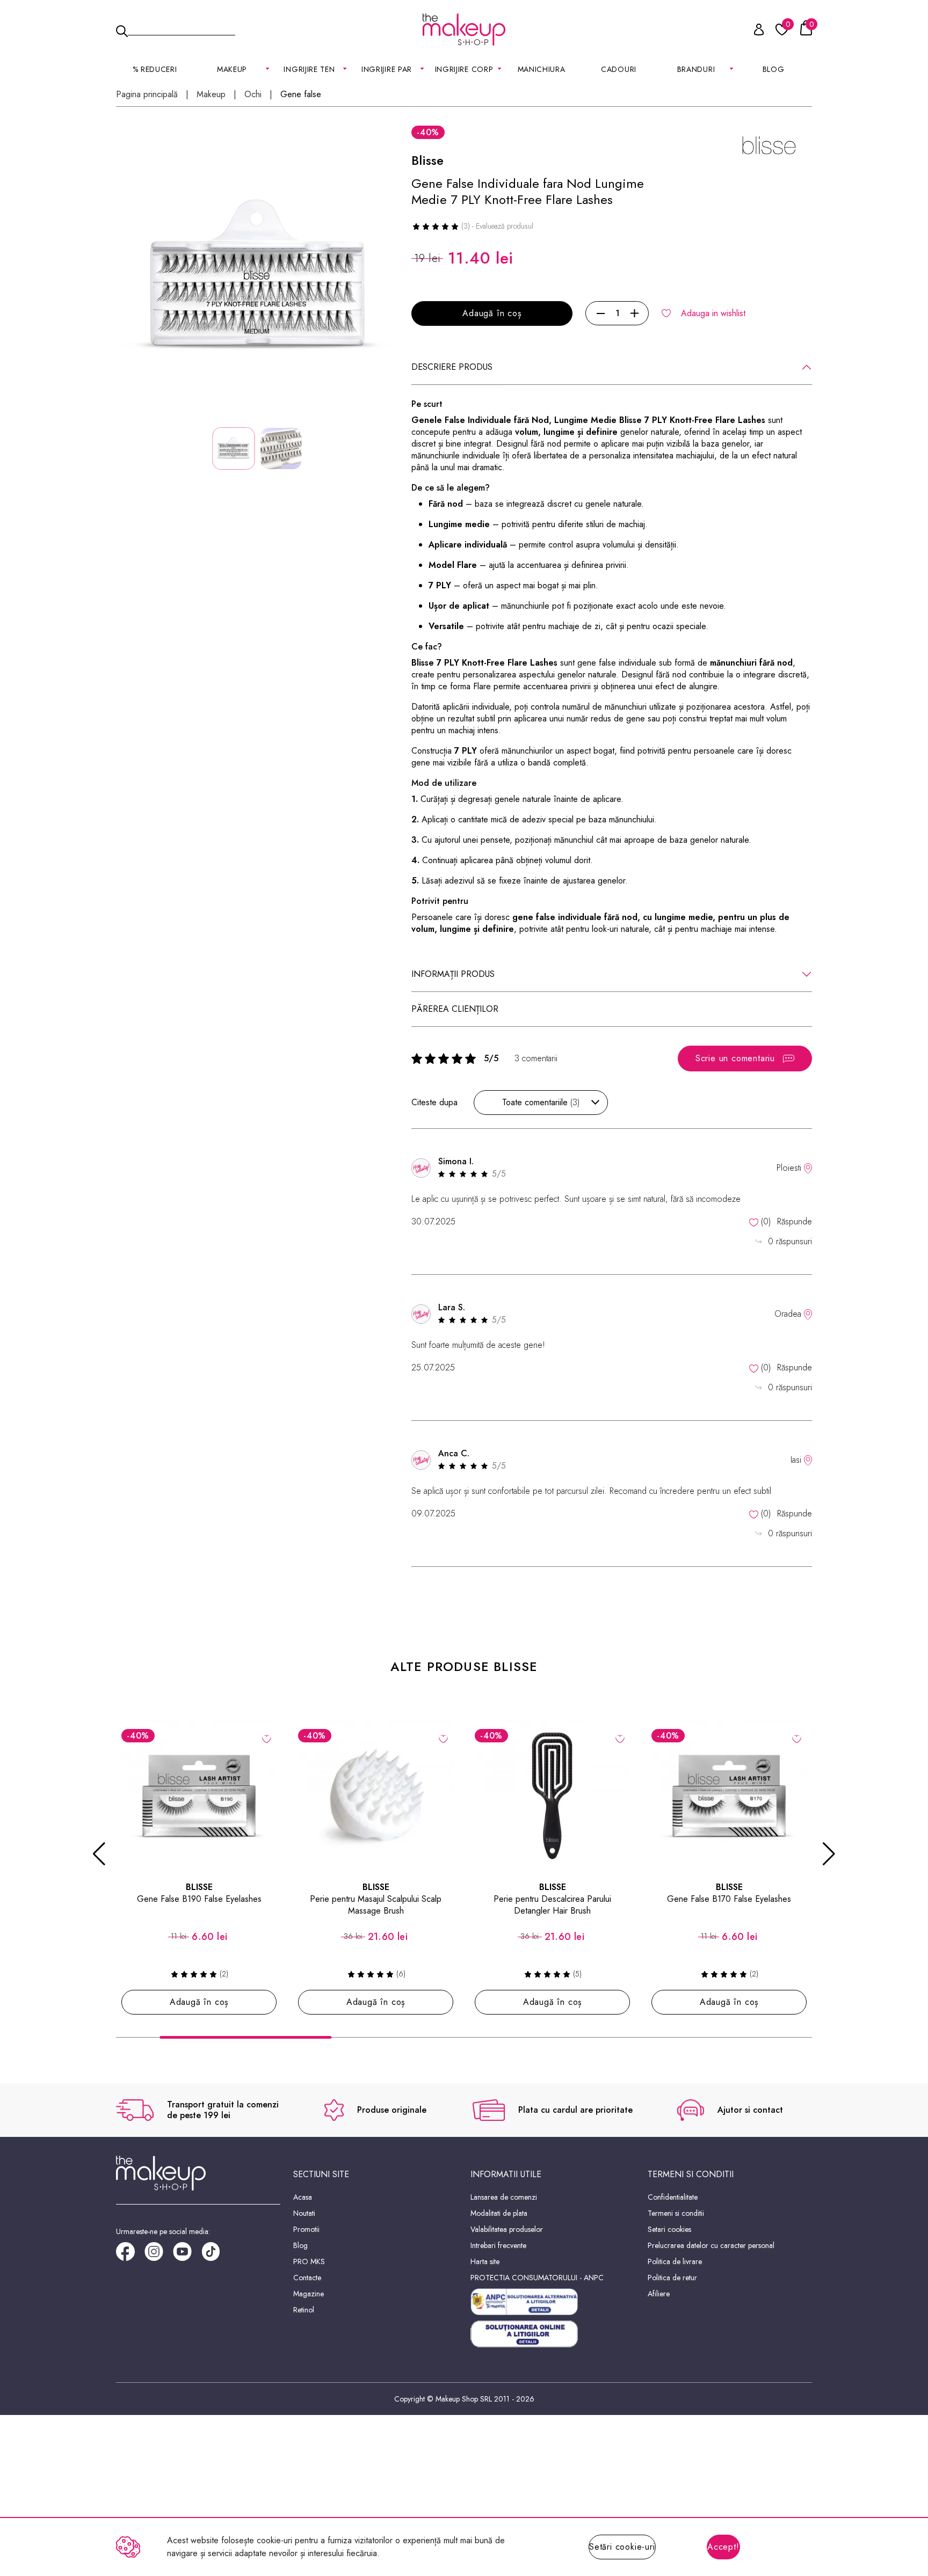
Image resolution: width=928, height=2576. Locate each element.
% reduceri (155, 69)
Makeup (211, 94)
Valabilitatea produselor (507, 2229)
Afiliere (659, 2294)
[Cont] (753, 31)
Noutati (304, 2213)
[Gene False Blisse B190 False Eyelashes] (199, 1796)
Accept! (723, 2547)
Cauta (182, 29)
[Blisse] (769, 146)
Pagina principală (147, 94)
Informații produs (453, 974)
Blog (774, 69)
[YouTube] (187, 2255)
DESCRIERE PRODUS (452, 367)
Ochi (253, 94)
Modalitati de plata (499, 2213)
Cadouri (619, 69)
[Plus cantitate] (635, 313)
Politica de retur (672, 2278)
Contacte (307, 2278)
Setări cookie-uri (622, 2547)
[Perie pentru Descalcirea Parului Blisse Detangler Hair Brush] (552, 1796)
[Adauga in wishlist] (267, 1738)
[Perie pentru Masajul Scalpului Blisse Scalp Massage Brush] (376, 1796)
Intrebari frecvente (498, 2245)
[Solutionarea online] (553, 2334)
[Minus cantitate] (601, 313)
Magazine (309, 2294)
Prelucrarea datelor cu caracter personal (711, 2245)
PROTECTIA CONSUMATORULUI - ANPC (537, 2278)
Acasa (303, 2197)
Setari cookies (669, 2229)
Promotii (306, 2229)
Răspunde (795, 1221)
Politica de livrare (675, 2261)
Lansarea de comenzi (504, 2197)
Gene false (301, 94)
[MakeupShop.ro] (464, 30)
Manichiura (542, 69)
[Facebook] (130, 2255)
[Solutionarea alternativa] (553, 2302)
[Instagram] (159, 2255)
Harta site (485, 2261)
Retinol (304, 2310)
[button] (99, 1854)
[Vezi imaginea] (257, 280)
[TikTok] (216, 2255)
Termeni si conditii (676, 2213)
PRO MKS (309, 2261)
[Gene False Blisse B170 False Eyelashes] (729, 1796)
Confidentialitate (673, 2197)
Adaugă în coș (492, 313)
